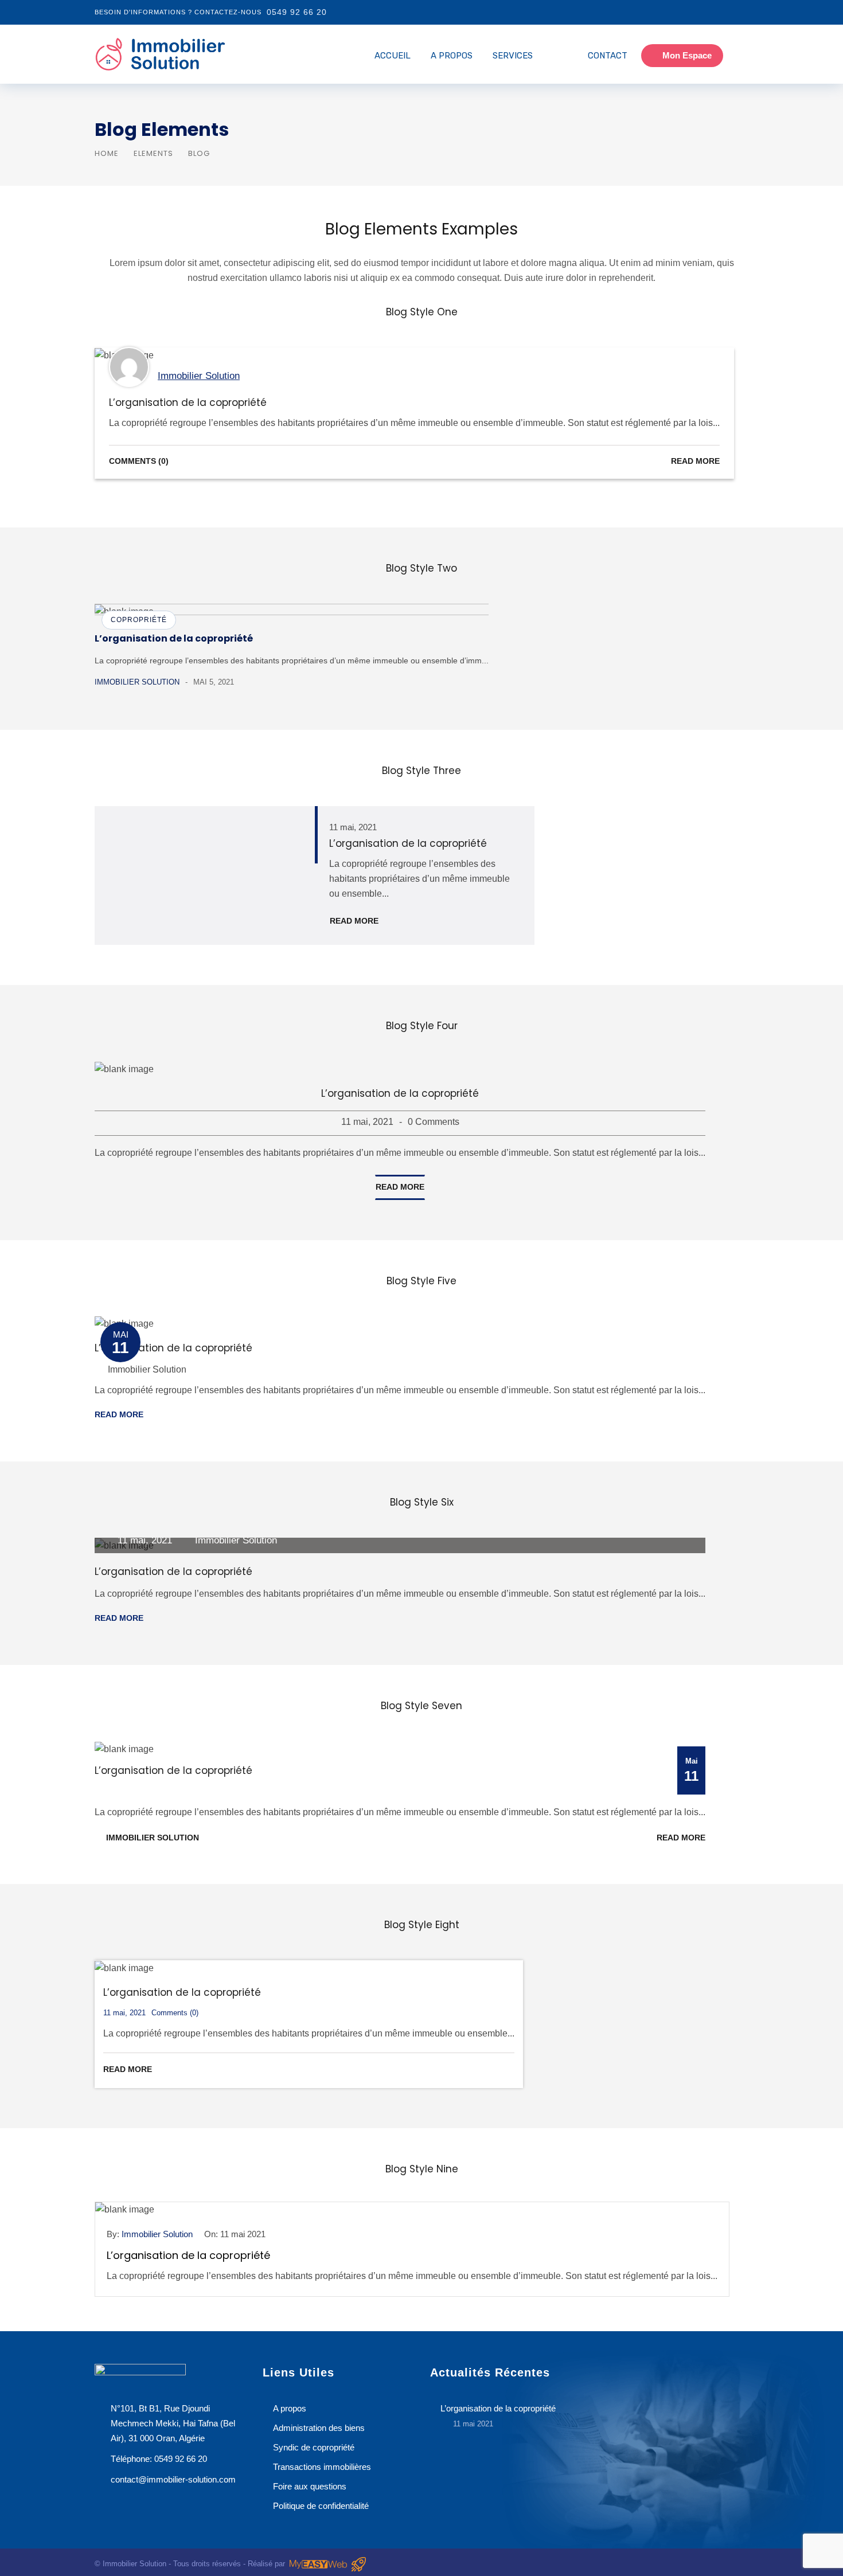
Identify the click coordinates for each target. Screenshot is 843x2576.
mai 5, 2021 (214, 682)
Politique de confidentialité (321, 2506)
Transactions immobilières (322, 2467)
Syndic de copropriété (314, 2447)
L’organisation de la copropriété (188, 402)
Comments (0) (139, 461)
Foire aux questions (310, 2486)
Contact (608, 56)
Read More (695, 461)
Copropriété (139, 620)
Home (107, 153)
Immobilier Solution (199, 376)
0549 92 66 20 (297, 12)
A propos (452, 56)
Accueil (393, 56)
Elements (153, 153)
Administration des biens (319, 2428)
